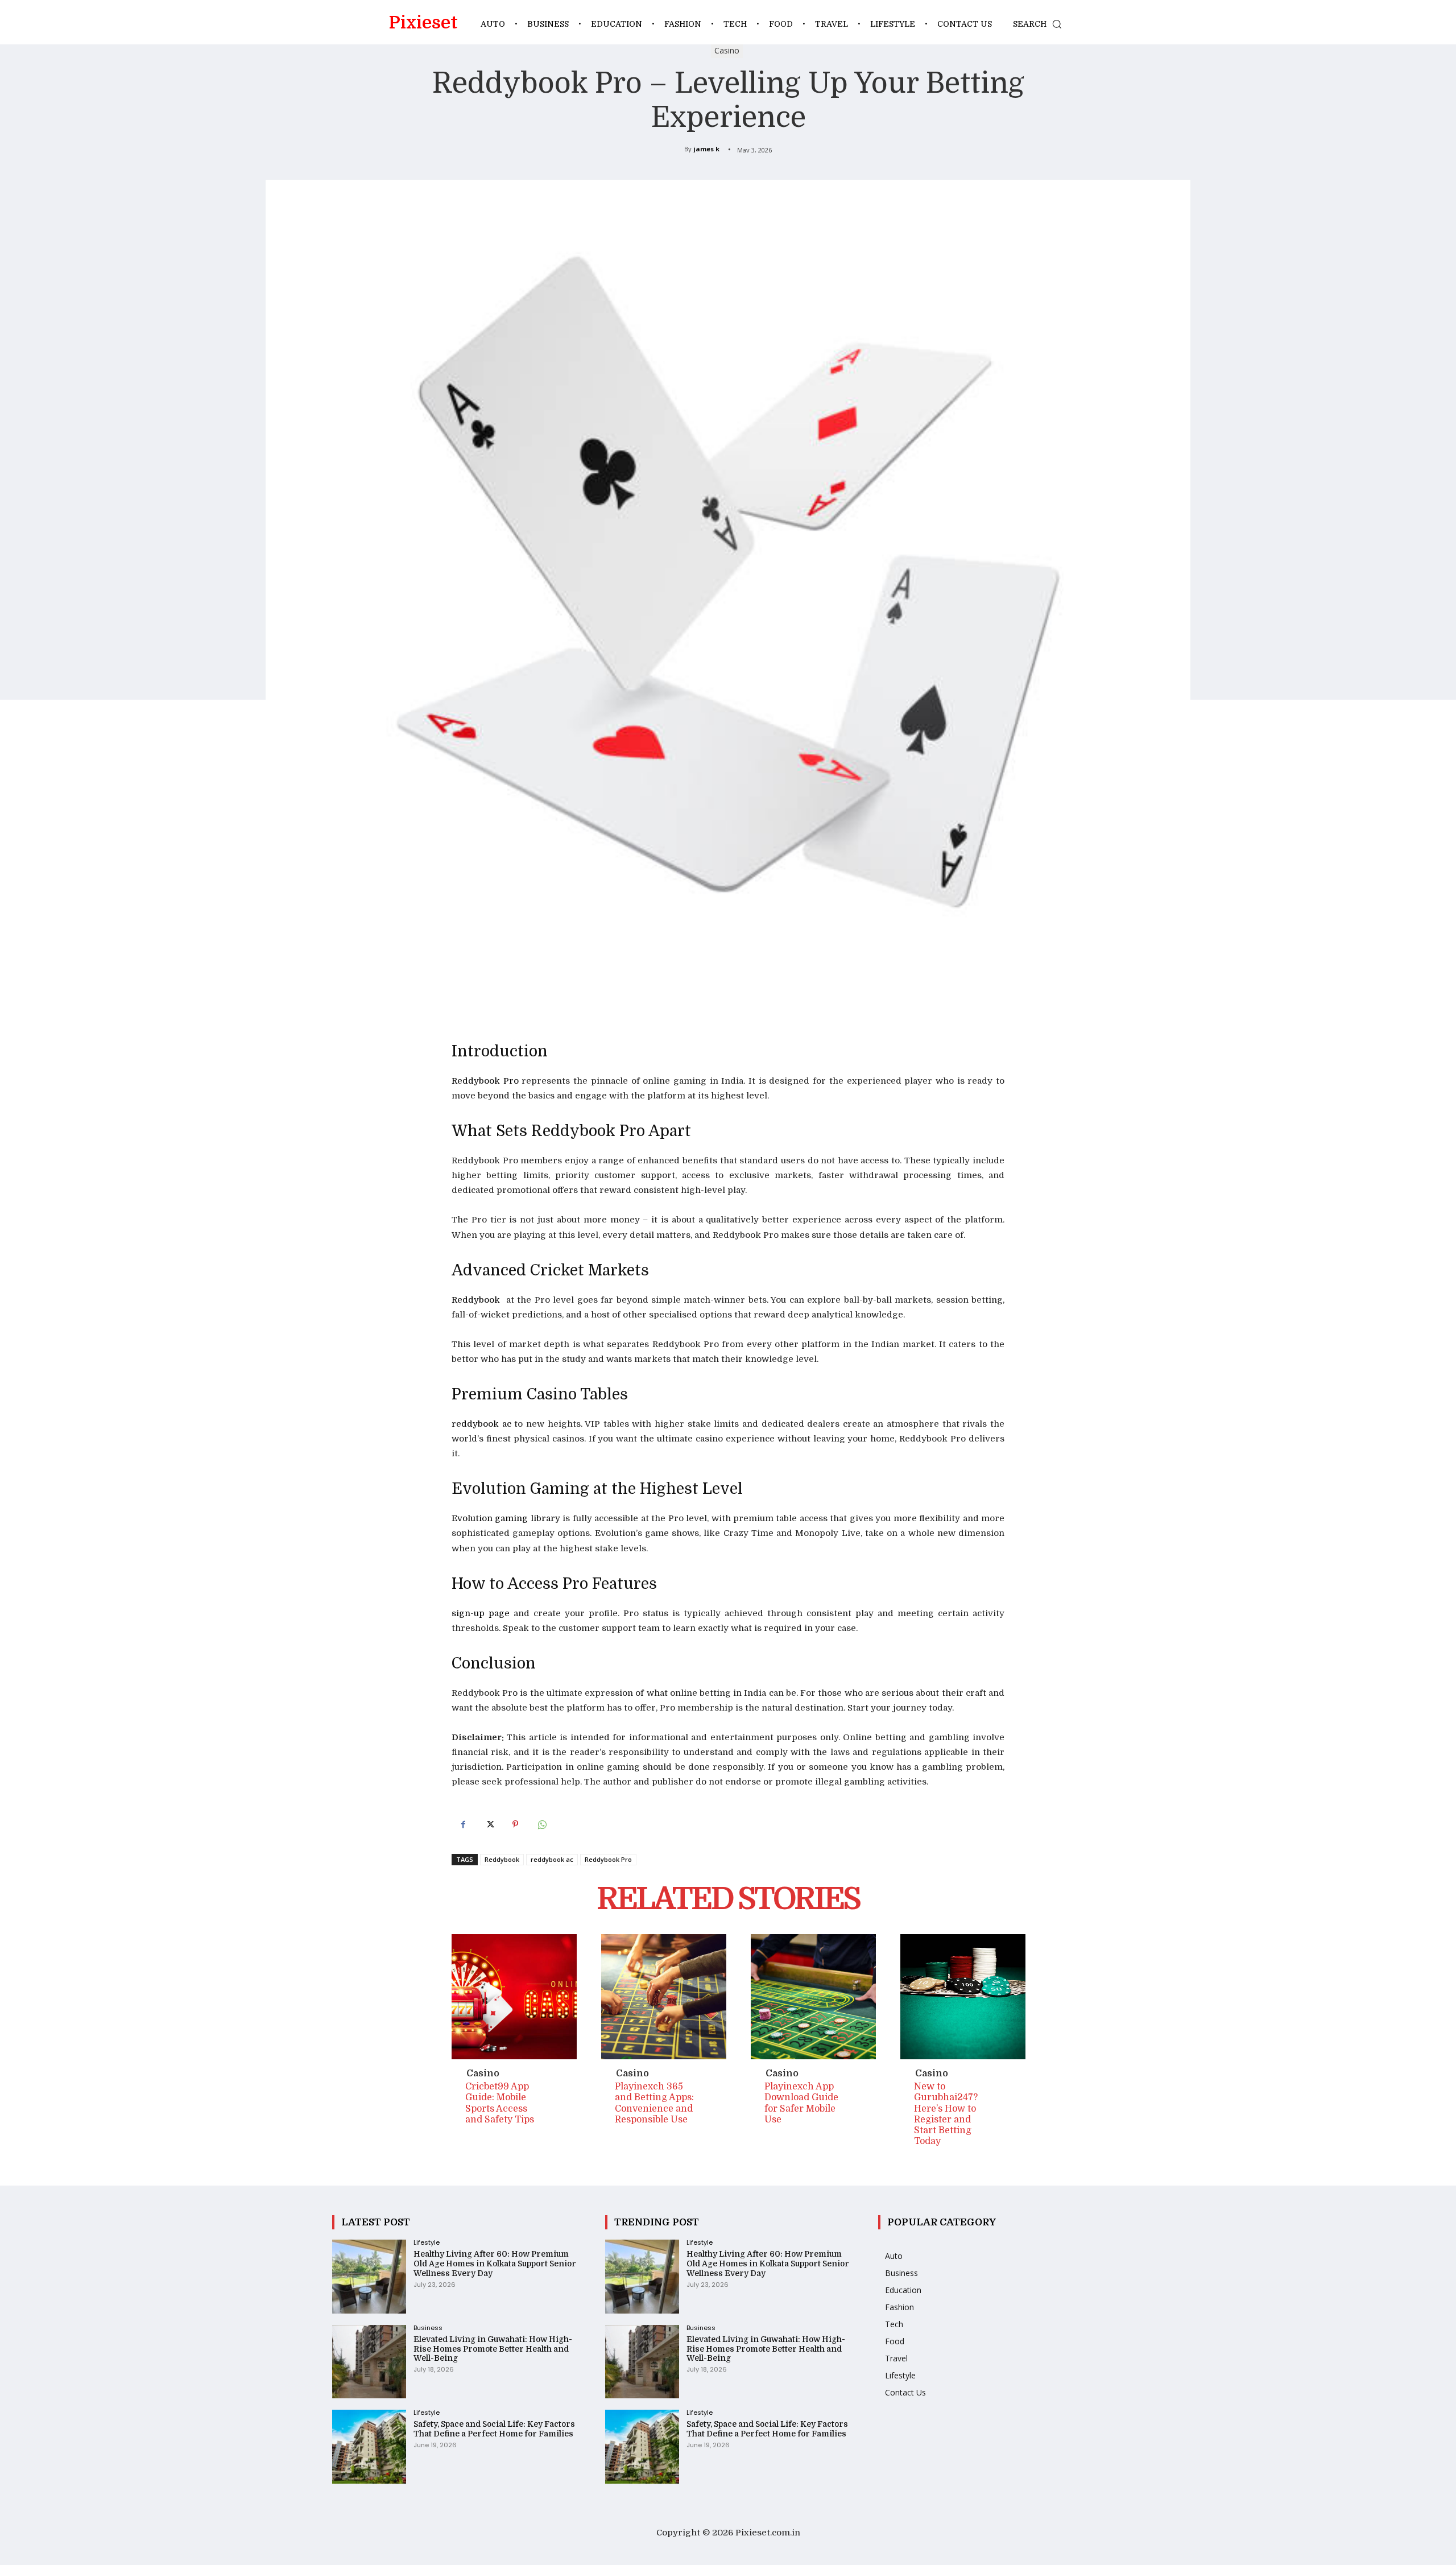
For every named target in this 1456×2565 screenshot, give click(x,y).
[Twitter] (489, 1824)
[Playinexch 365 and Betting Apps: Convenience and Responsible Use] (664, 1997)
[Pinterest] (515, 1824)
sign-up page (481, 1613)
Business (428, 2328)
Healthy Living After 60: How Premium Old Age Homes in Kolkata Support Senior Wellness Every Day (495, 2264)
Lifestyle (427, 2243)
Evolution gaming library (506, 1518)
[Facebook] (463, 1824)
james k (706, 149)
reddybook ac (481, 1424)
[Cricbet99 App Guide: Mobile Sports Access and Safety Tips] (514, 1997)
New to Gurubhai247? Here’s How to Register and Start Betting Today (946, 2114)
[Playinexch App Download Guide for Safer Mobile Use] (813, 1997)
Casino (727, 50)
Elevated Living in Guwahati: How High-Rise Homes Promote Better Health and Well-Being (493, 2349)
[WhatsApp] (541, 1824)
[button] (1040, 24)
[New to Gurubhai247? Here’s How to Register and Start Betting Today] (963, 1997)
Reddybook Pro (485, 1081)
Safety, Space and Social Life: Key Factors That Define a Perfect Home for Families (494, 2429)
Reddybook (477, 1300)
